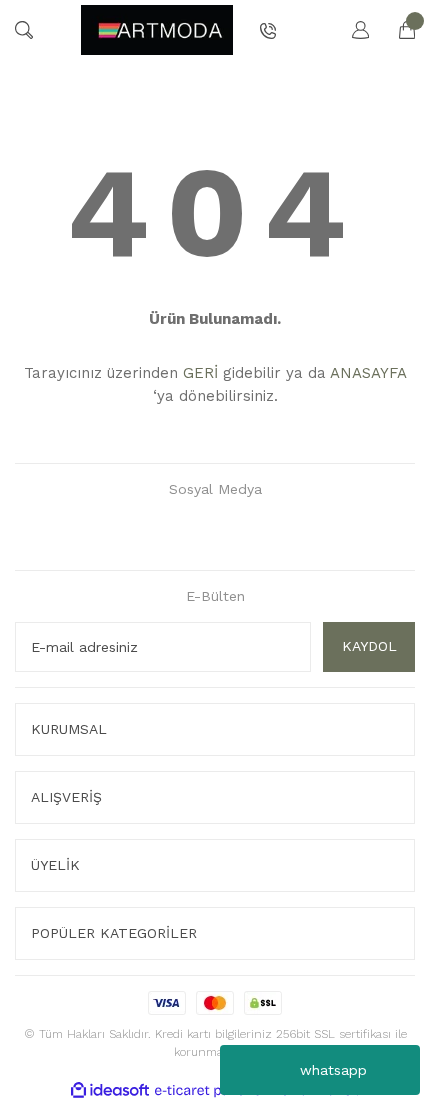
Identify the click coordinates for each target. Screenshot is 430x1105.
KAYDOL (369, 646)
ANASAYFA (368, 373)
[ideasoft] (110, 1090)
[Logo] (157, 30)
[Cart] (397, 30)
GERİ (200, 373)
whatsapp (333, 1070)
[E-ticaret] (212, 1090)
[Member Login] (351, 30)
